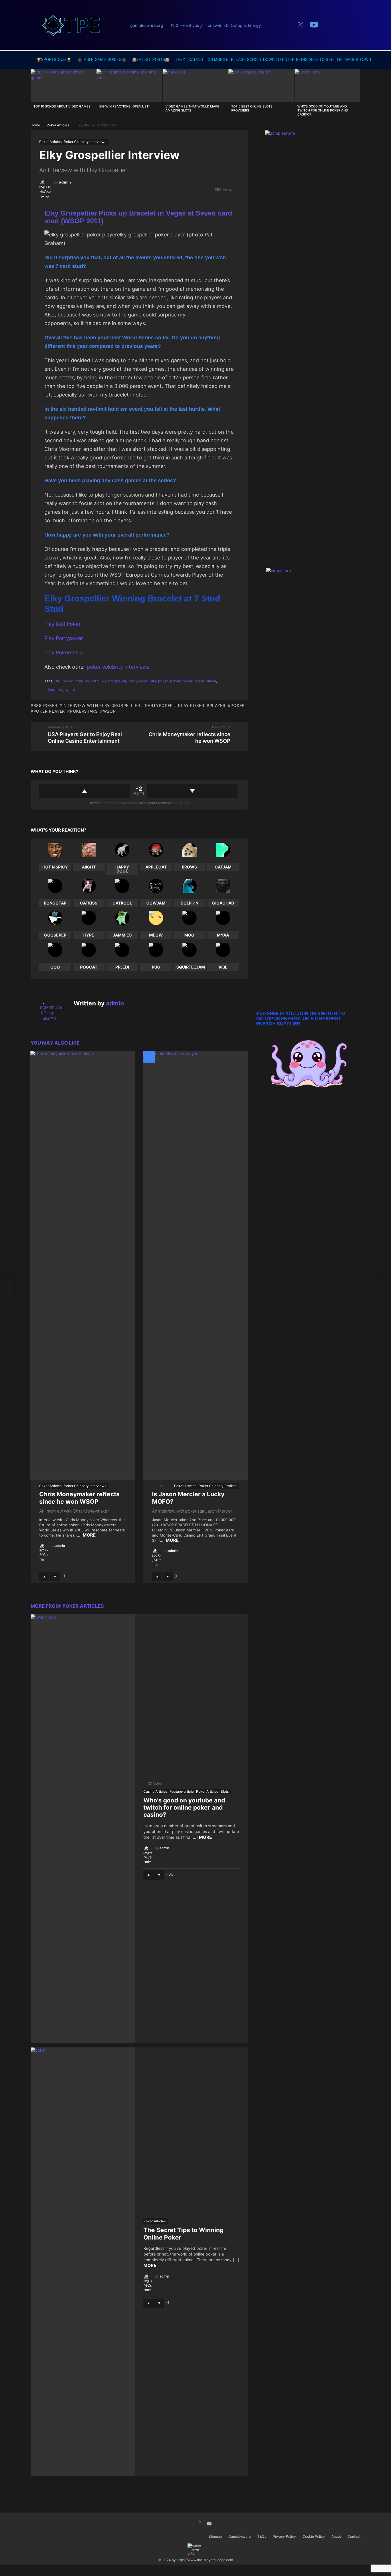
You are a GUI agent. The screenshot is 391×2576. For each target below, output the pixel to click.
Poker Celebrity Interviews (85, 1486)
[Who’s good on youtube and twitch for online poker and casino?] (327, 86)
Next (358, 94)
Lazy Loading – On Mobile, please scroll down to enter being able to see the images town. (274, 60)
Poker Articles (50, 1486)
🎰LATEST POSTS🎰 (151, 60)
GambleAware (240, 2536)
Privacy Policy (284, 2536)
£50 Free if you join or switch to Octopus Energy (216, 25)
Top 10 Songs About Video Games (62, 106)
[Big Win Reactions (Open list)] (129, 86)
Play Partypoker (64, 638)
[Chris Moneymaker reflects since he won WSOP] (83, 1265)
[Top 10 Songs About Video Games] (64, 86)
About (336, 2536)
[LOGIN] (355, 25)
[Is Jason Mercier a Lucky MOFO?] (195, 1265)
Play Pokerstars (63, 653)
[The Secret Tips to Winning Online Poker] (83, 2262)
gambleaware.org (147, 25)
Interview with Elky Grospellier (100, 681)
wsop (70, 690)
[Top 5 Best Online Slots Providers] (261, 86)
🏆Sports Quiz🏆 (54, 60)
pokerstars (54, 690)
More (89, 1535)
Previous (33, 94)
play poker (159, 681)
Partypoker (138, 681)
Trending (285, 26)
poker (187, 681)
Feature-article (182, 1791)
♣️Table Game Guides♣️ (102, 60)
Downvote (192, 791)
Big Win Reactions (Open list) (125, 106)
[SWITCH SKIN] (342, 25)
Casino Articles (155, 1791)
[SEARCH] (329, 25)
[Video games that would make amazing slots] (195, 86)
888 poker (64, 681)
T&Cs (262, 2536)
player (175, 681)
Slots (225, 1791)
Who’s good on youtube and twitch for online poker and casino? (323, 110)
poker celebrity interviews (118, 667)
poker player (205, 681)
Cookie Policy (314, 2536)
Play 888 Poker (63, 624)
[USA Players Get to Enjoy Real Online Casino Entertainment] (7, 1288)
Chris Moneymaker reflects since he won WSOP (79, 1498)
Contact (354, 2536)
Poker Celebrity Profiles (218, 1486)
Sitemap (215, 2536)
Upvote (85, 791)
